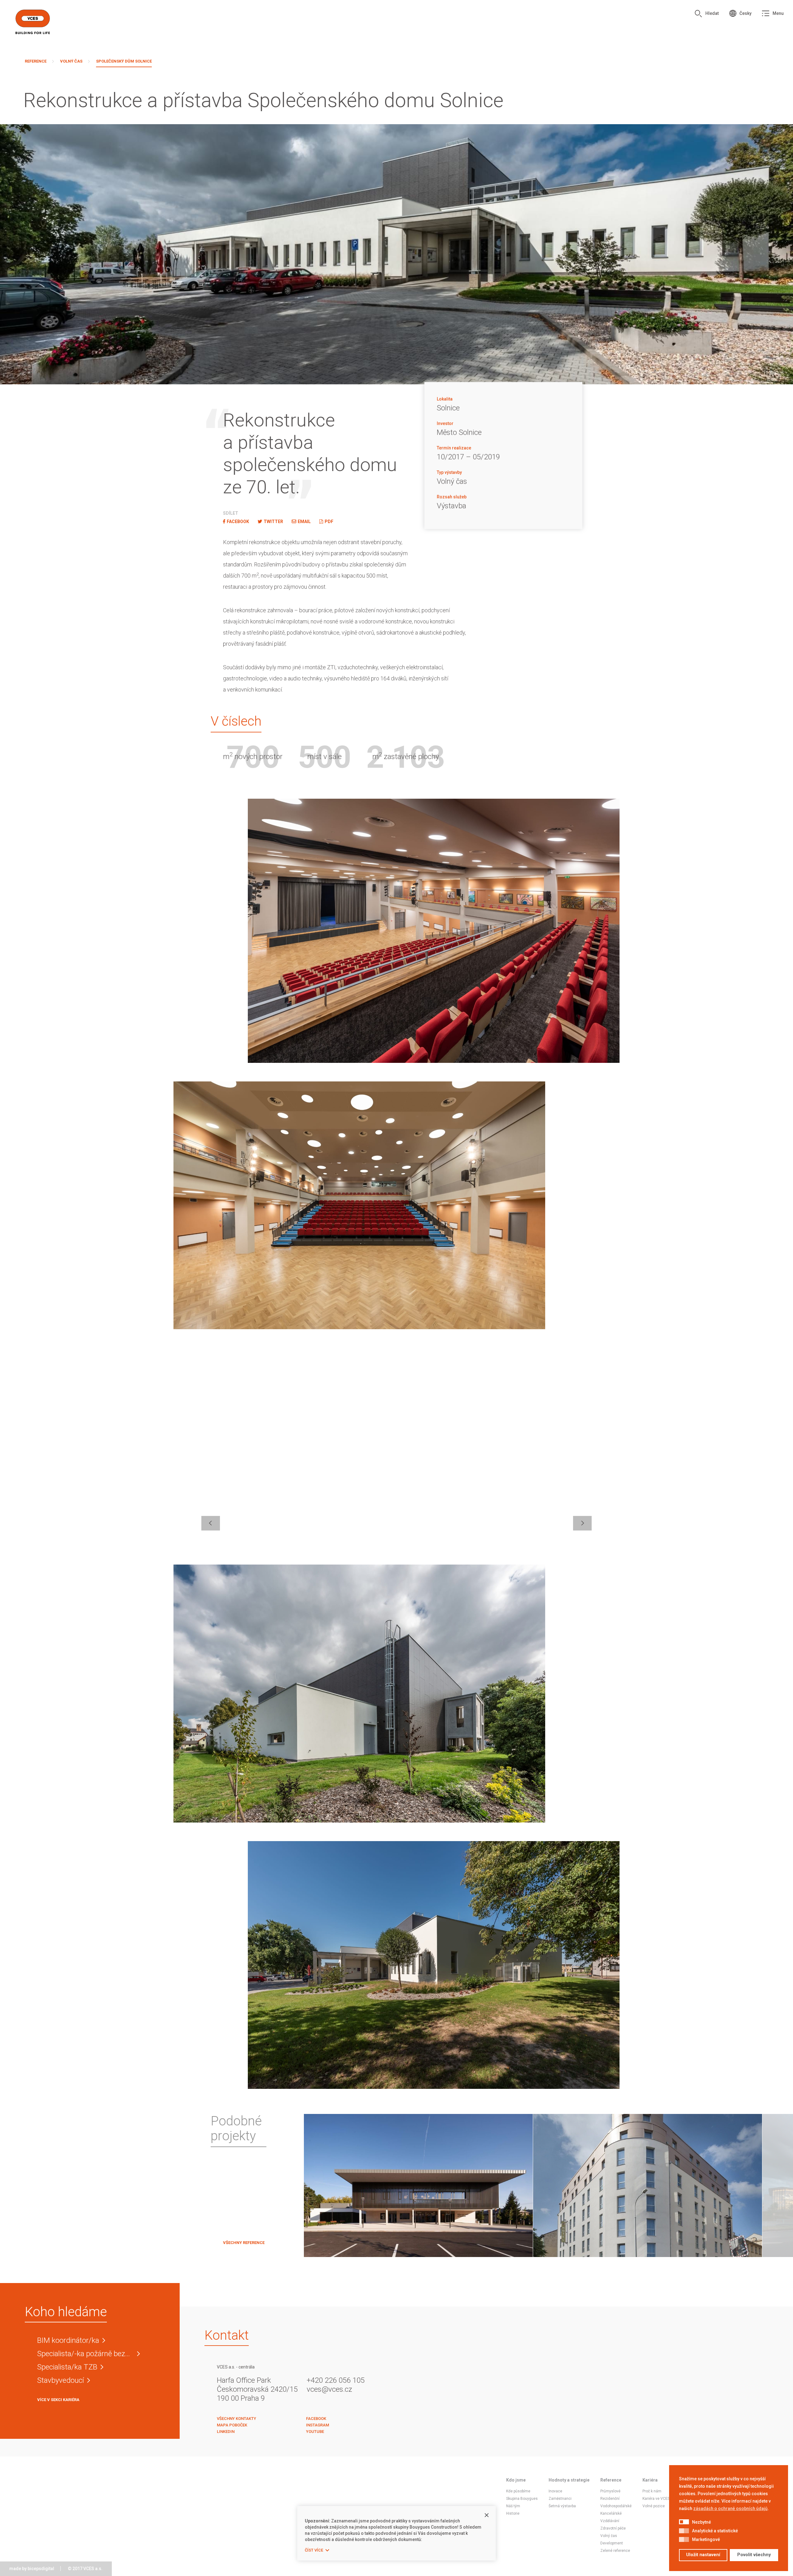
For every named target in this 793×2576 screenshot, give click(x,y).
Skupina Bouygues (522, 2499)
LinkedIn (226, 2432)
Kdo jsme (516, 2480)
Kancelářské (611, 2513)
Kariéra (650, 2480)
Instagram (318, 2425)
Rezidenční (610, 2499)
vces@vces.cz (329, 2389)
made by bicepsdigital (32, 2569)
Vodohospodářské (616, 2506)
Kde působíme (518, 2491)
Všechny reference (244, 2243)
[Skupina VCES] (33, 22)
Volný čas (71, 61)
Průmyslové (610, 2491)
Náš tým (513, 2506)
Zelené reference (615, 2551)
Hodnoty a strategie (569, 2480)
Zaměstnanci (560, 2499)
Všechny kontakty (237, 2419)
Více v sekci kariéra (58, 2400)
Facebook (238, 522)
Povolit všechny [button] (754, 2555)
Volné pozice (654, 2506)
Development (612, 2543)
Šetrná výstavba (562, 2506)
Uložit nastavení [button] (703, 2555)
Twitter (273, 522)
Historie (513, 2513)
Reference (36, 61)
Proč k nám (652, 2491)
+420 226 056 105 (336, 2380)
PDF (329, 522)
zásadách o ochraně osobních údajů (730, 2508)
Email (304, 522)
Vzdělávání (610, 2521)
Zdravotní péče (613, 2528)
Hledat (712, 13)
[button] (684, 2522)
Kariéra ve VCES (656, 2499)
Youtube (315, 2432)
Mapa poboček (232, 2425)
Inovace (555, 2491)
